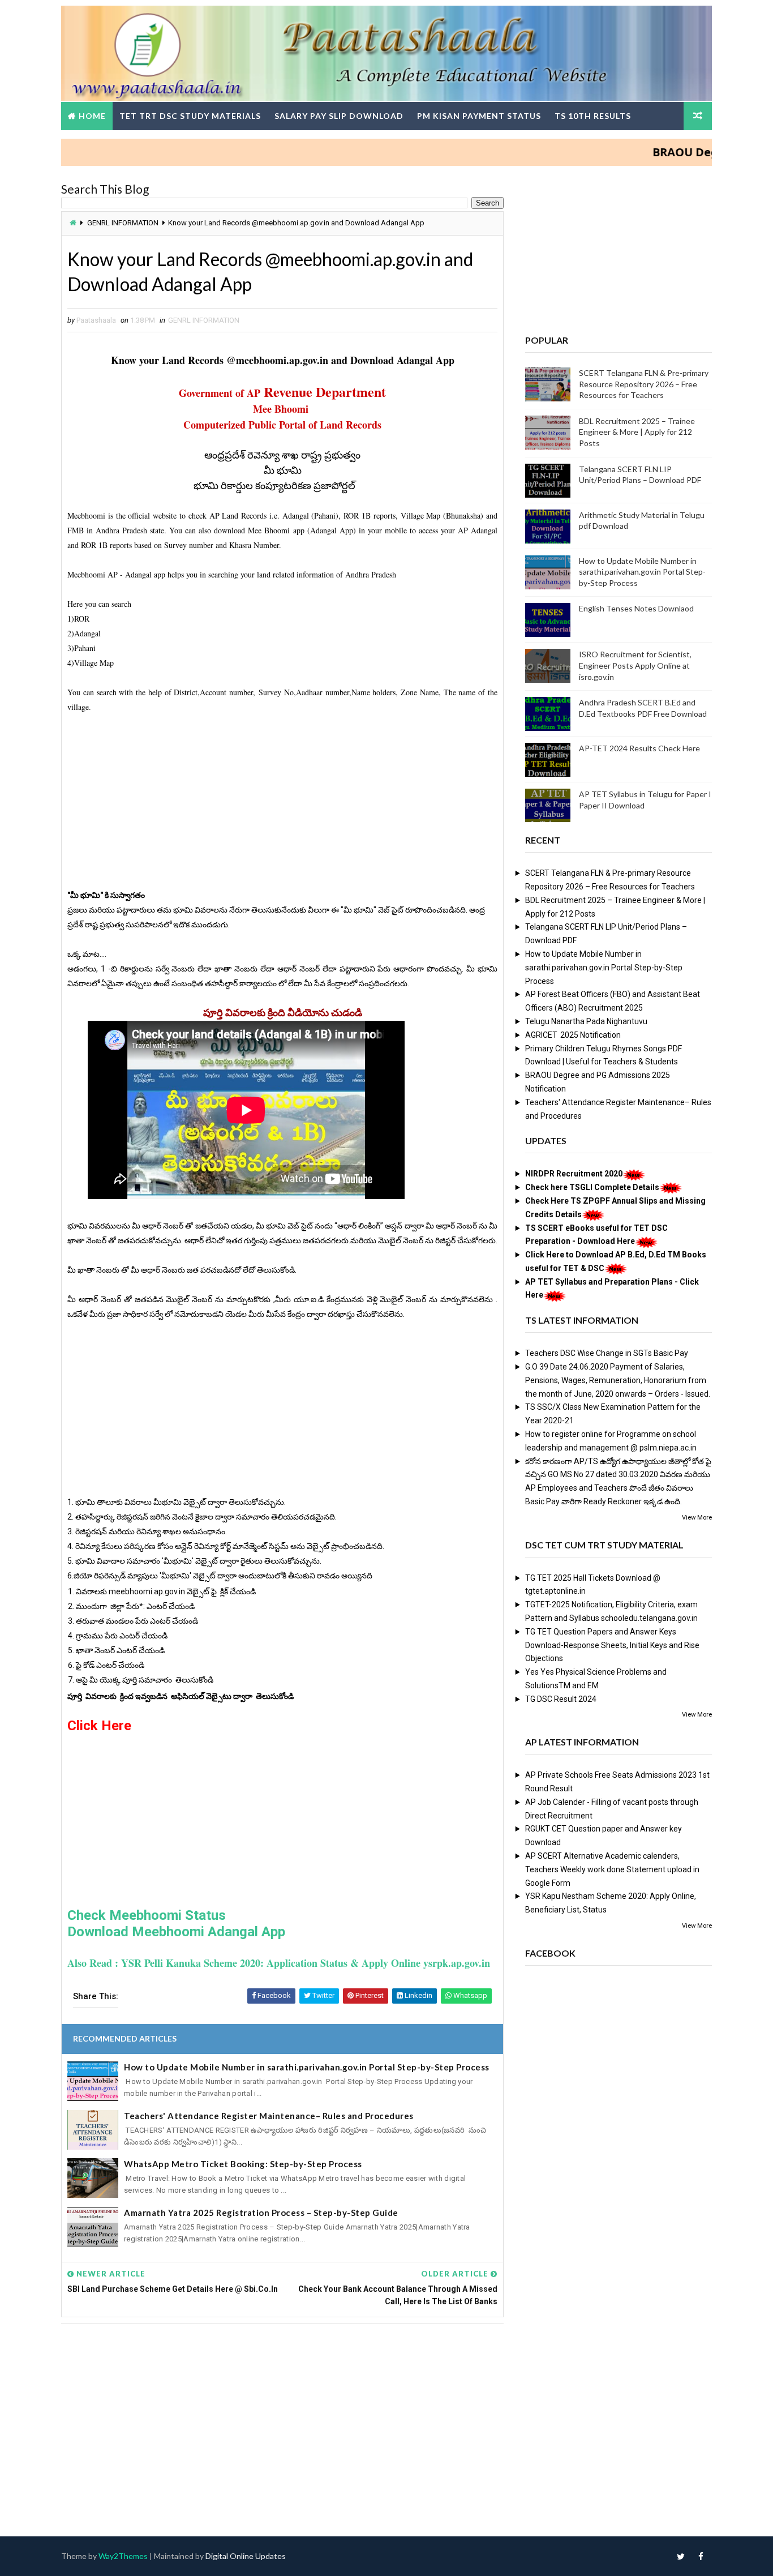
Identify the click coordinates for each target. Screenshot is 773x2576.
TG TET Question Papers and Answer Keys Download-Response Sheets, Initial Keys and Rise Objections (612, 1645)
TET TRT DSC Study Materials (190, 116)
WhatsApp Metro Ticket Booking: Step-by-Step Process (243, 2164)
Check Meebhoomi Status (147, 1915)
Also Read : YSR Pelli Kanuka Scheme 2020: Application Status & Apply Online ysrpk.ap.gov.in (279, 1963)
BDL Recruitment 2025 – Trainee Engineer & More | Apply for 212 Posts (637, 432)
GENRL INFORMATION (123, 223)
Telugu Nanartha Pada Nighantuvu (586, 1021)
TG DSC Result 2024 (561, 1699)
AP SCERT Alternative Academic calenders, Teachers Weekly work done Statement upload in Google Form (612, 1869)
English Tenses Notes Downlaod (636, 608)
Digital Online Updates (246, 2556)
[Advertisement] (282, 808)
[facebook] (701, 2556)
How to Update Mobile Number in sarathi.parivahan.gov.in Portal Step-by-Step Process (307, 2067)
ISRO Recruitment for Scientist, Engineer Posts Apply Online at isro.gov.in (635, 665)
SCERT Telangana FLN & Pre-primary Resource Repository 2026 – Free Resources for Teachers (644, 384)
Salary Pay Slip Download (339, 116)
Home (92, 116)
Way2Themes (123, 2556)
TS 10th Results (593, 116)
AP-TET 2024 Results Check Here (639, 748)
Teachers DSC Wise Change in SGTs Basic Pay (607, 1353)
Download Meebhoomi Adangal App (176, 1932)
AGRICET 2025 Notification (573, 1035)
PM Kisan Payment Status (479, 116)
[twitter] (681, 2556)
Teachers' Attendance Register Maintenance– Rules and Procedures (269, 2116)
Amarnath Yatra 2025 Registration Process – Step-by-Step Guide (261, 2213)
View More (697, 1518)
